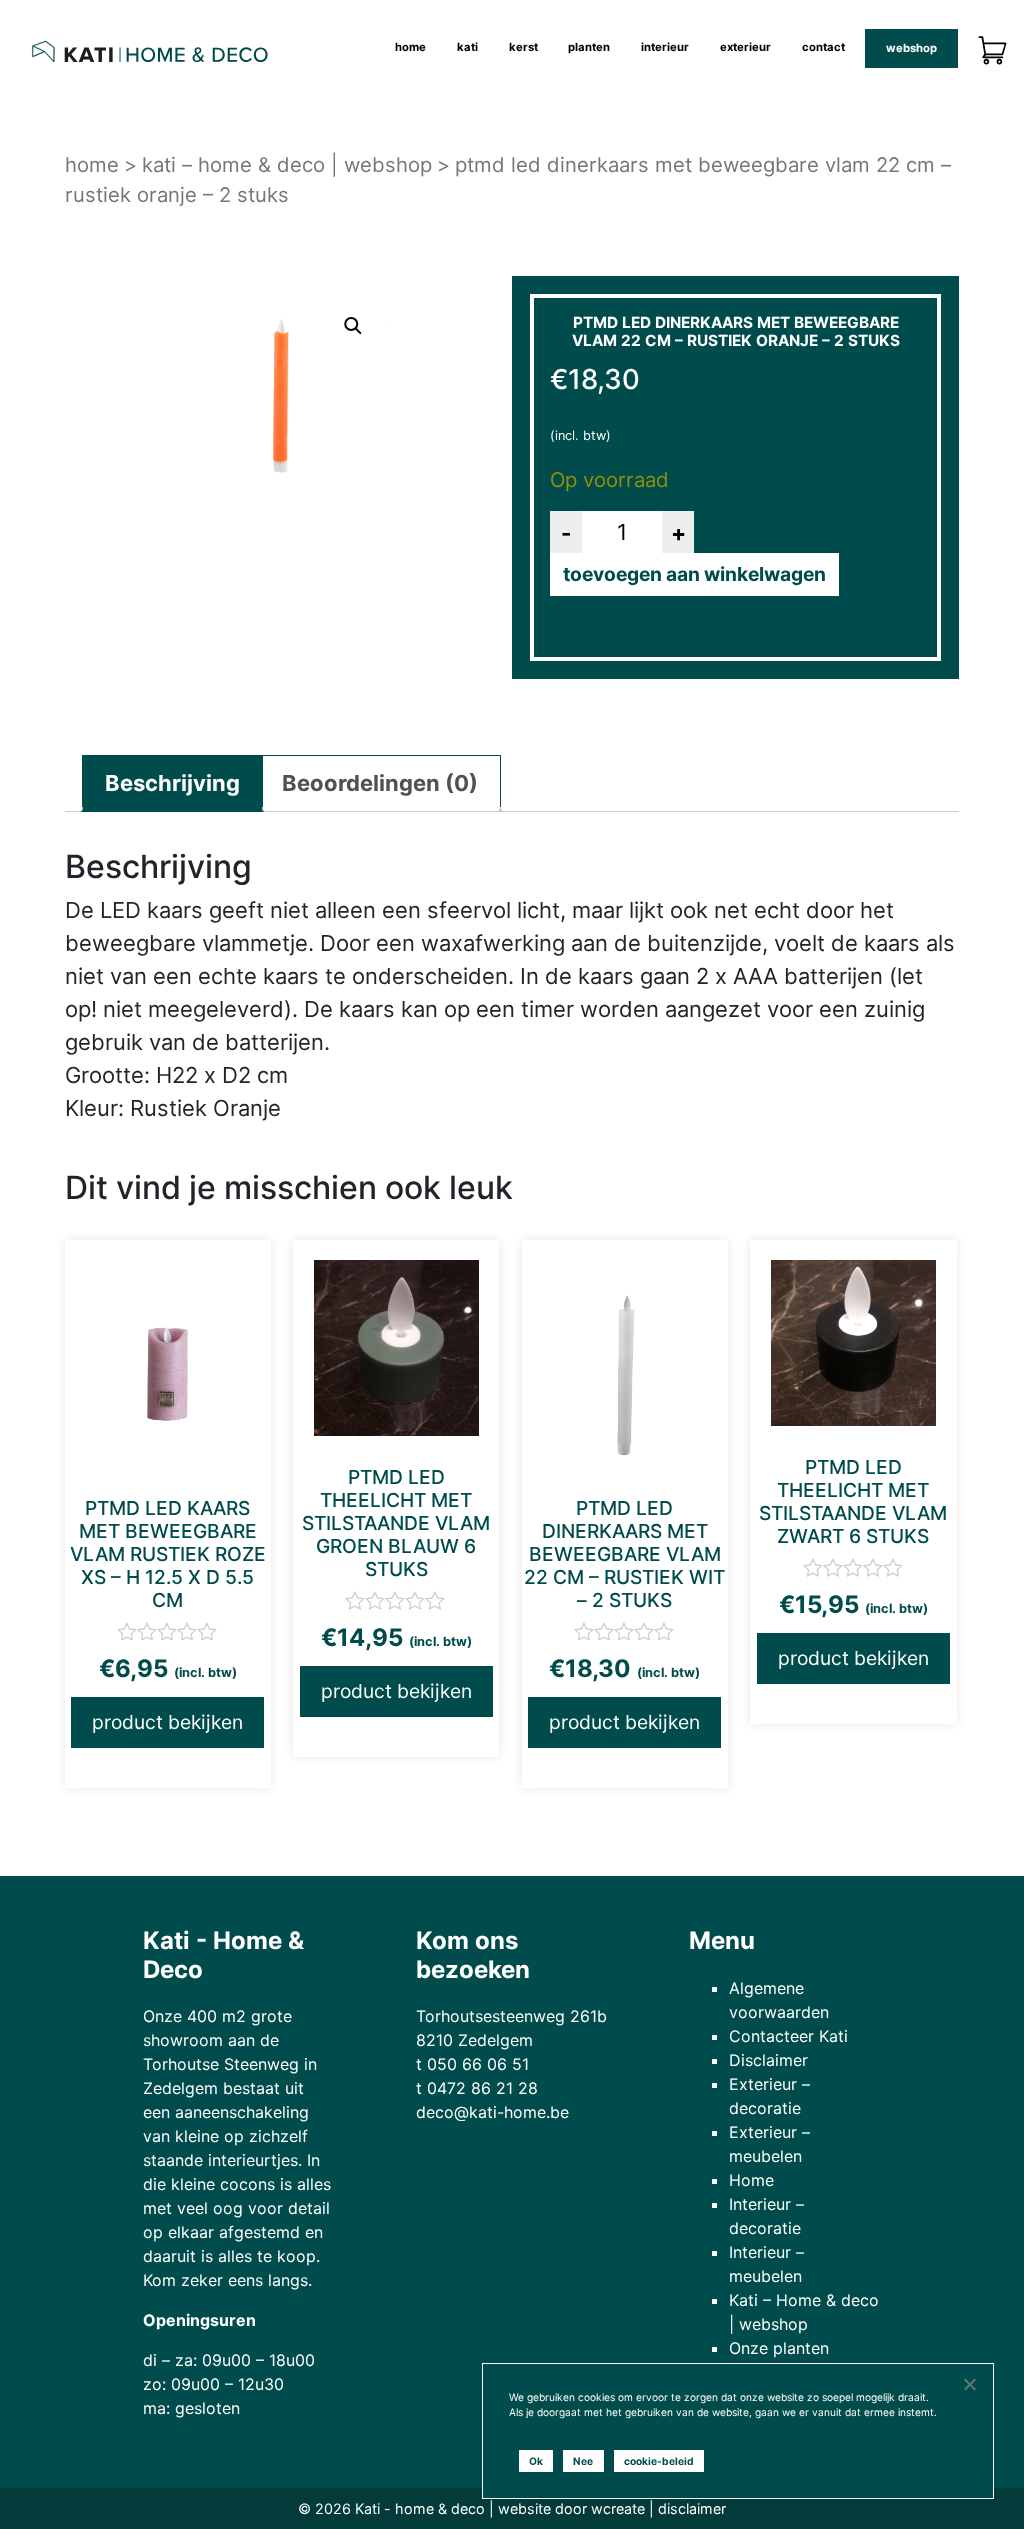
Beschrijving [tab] (172, 783)
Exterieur (745, 47)
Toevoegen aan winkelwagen (694, 574)
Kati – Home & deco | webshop (287, 164)
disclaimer (692, 2508)
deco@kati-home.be (492, 2112)
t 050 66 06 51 (472, 2064)
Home (410, 47)
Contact (823, 47)
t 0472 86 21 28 (477, 2088)
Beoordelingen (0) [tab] (380, 783)
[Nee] (969, 2384)
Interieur (665, 47)
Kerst (523, 47)
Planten (589, 47)
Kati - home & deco (420, 2508)
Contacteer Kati (788, 2036)
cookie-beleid (659, 2461)
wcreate (618, 2508)
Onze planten (779, 2348)
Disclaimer (768, 2060)
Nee (583, 2461)
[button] (353, 326)
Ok (536, 2461)
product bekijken (167, 1722)
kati (467, 47)
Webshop (911, 48)
